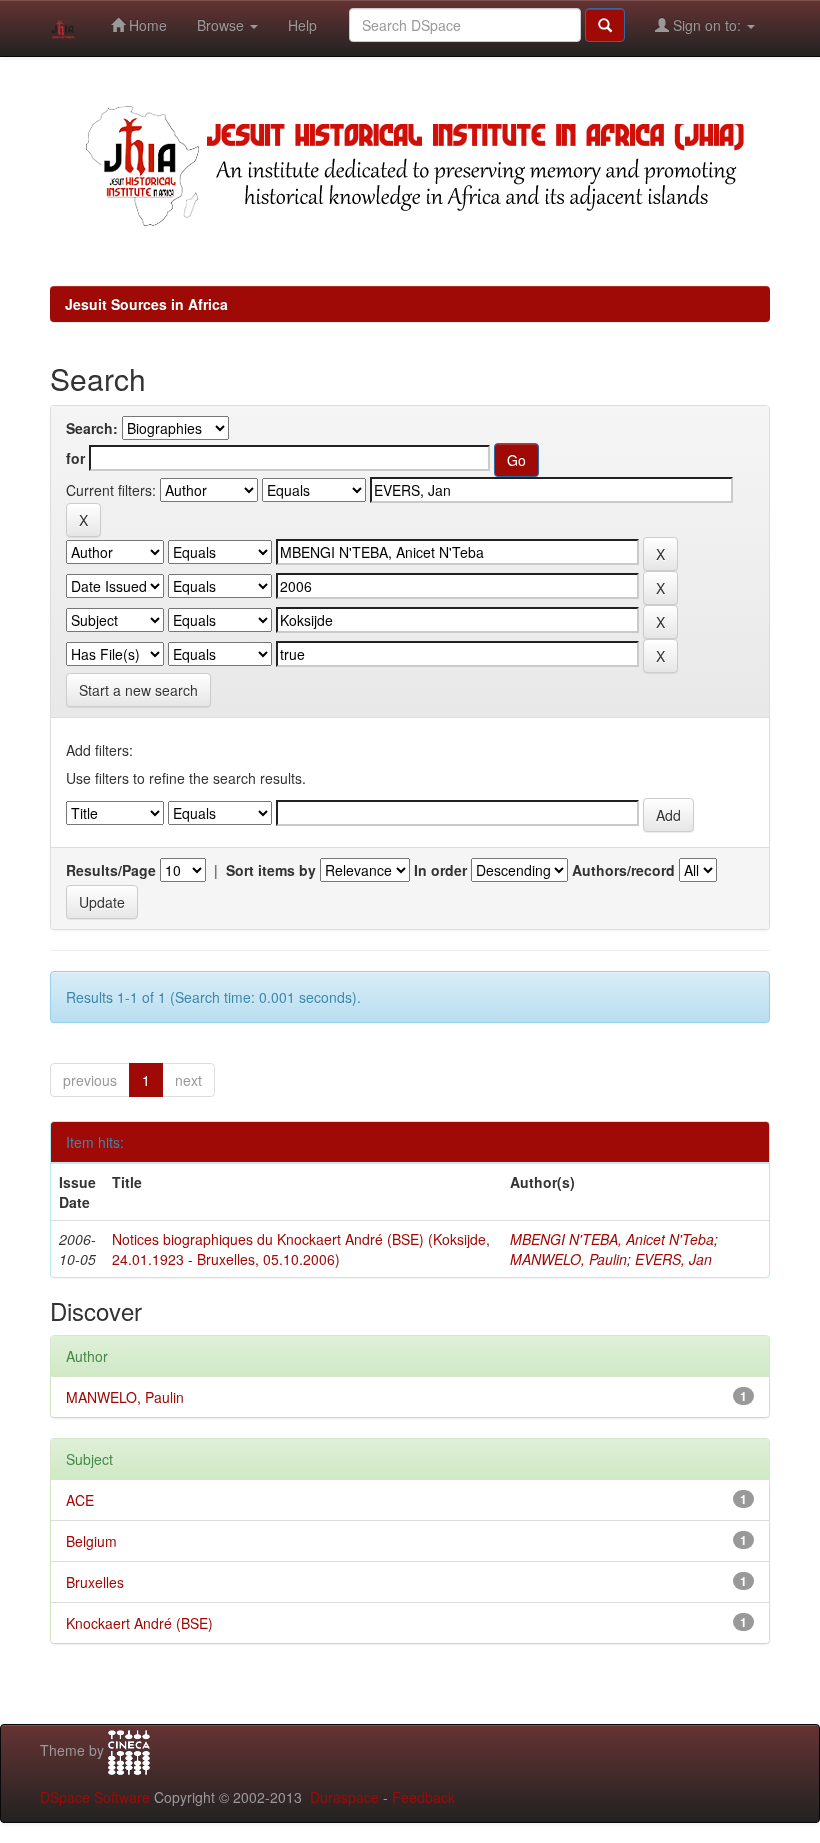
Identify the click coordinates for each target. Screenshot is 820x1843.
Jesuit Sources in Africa (146, 304)
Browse (222, 25)
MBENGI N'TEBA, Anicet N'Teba (612, 1239)
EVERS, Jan (673, 1259)
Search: (92, 428)
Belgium (91, 1541)
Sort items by (271, 870)
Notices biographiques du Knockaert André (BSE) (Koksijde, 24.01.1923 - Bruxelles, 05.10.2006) (301, 1249)
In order (440, 870)
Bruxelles (95, 1582)
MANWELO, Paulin (568, 1259)
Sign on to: (707, 25)
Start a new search (138, 690)
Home (146, 25)
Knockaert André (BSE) (139, 1623)
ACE (80, 1500)
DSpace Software (95, 1797)
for (75, 458)
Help (302, 25)
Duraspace (344, 1797)
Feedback (423, 1797)
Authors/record (623, 870)
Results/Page (111, 870)
